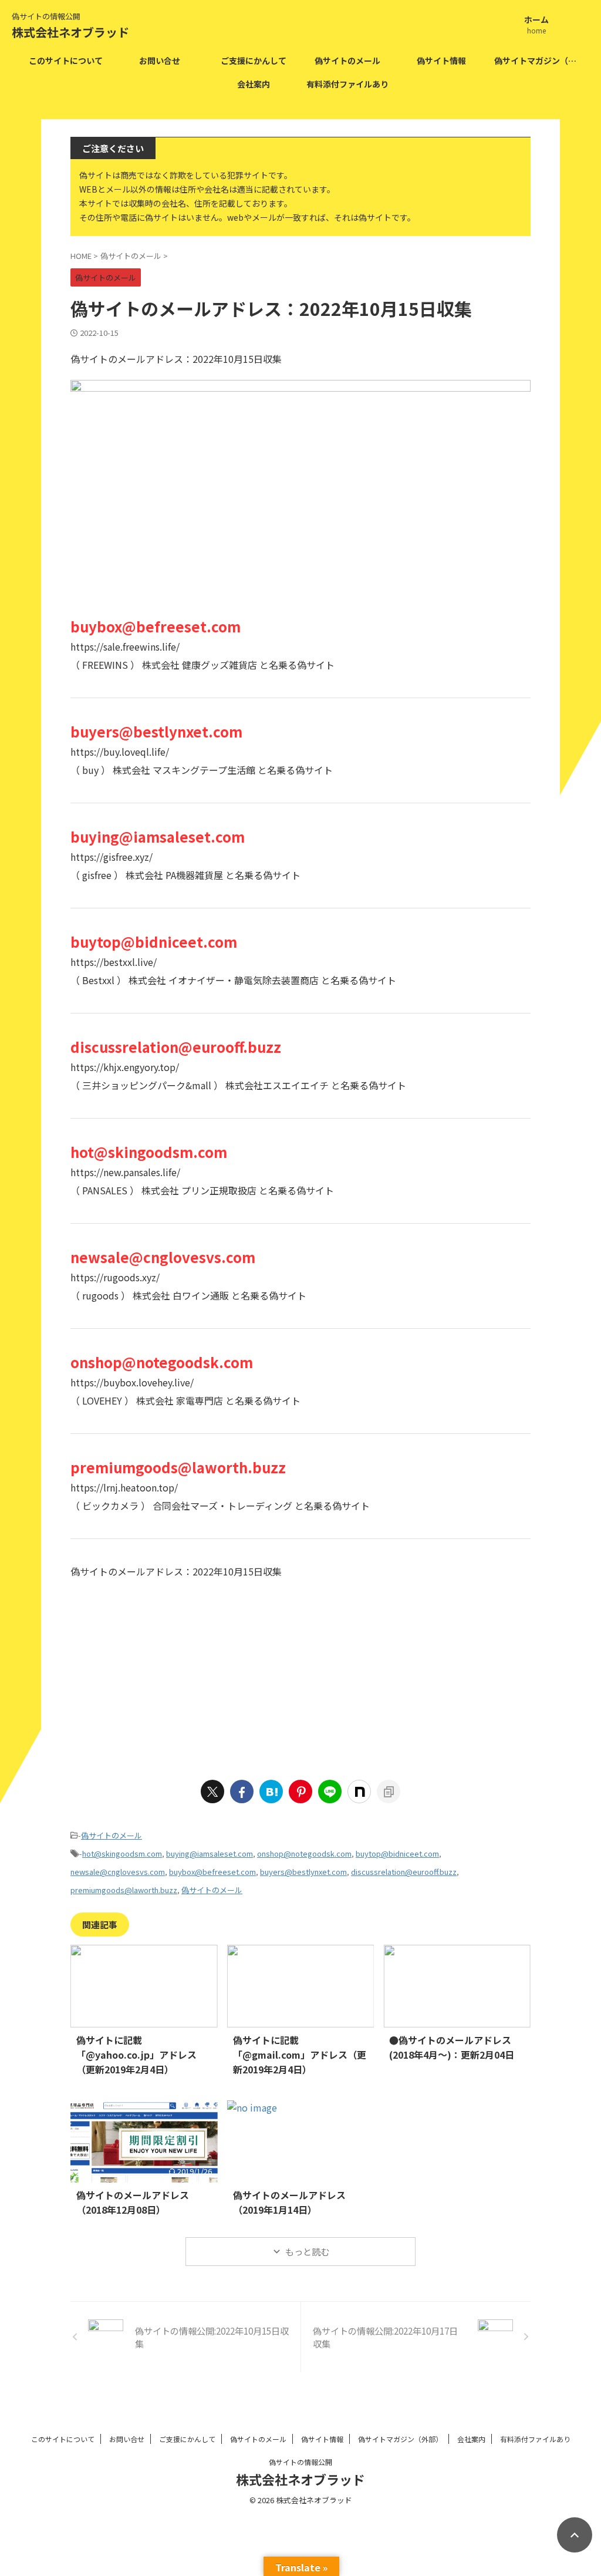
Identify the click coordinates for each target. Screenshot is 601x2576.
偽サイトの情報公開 (300, 2462)
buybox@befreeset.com (212, 1872)
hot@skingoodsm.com (122, 1853)
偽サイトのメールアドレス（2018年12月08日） (133, 2202)
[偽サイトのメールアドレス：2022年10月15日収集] (271, 1792)
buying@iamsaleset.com (210, 1853)
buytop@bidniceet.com (397, 1853)
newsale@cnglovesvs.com (118, 1872)
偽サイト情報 (441, 60)
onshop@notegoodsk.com (304, 1853)
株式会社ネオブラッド (70, 32)
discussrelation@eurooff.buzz (404, 1872)
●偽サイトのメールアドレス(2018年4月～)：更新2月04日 (452, 2047)
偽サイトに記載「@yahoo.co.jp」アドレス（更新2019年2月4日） (136, 2055)
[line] (330, 1792)
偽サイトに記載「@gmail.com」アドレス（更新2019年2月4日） (300, 2055)
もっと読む (307, 2252)
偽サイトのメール (347, 60)
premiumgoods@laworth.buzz (124, 1890)
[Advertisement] (300, 1675)
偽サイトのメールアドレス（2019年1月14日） (289, 2202)
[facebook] (242, 1792)
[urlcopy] (389, 1792)
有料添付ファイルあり (347, 84)
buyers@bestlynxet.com (303, 1872)
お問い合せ (160, 60)
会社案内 (254, 84)
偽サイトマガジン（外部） (538, 60)
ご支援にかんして (254, 60)
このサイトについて (66, 60)
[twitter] (212, 1792)
